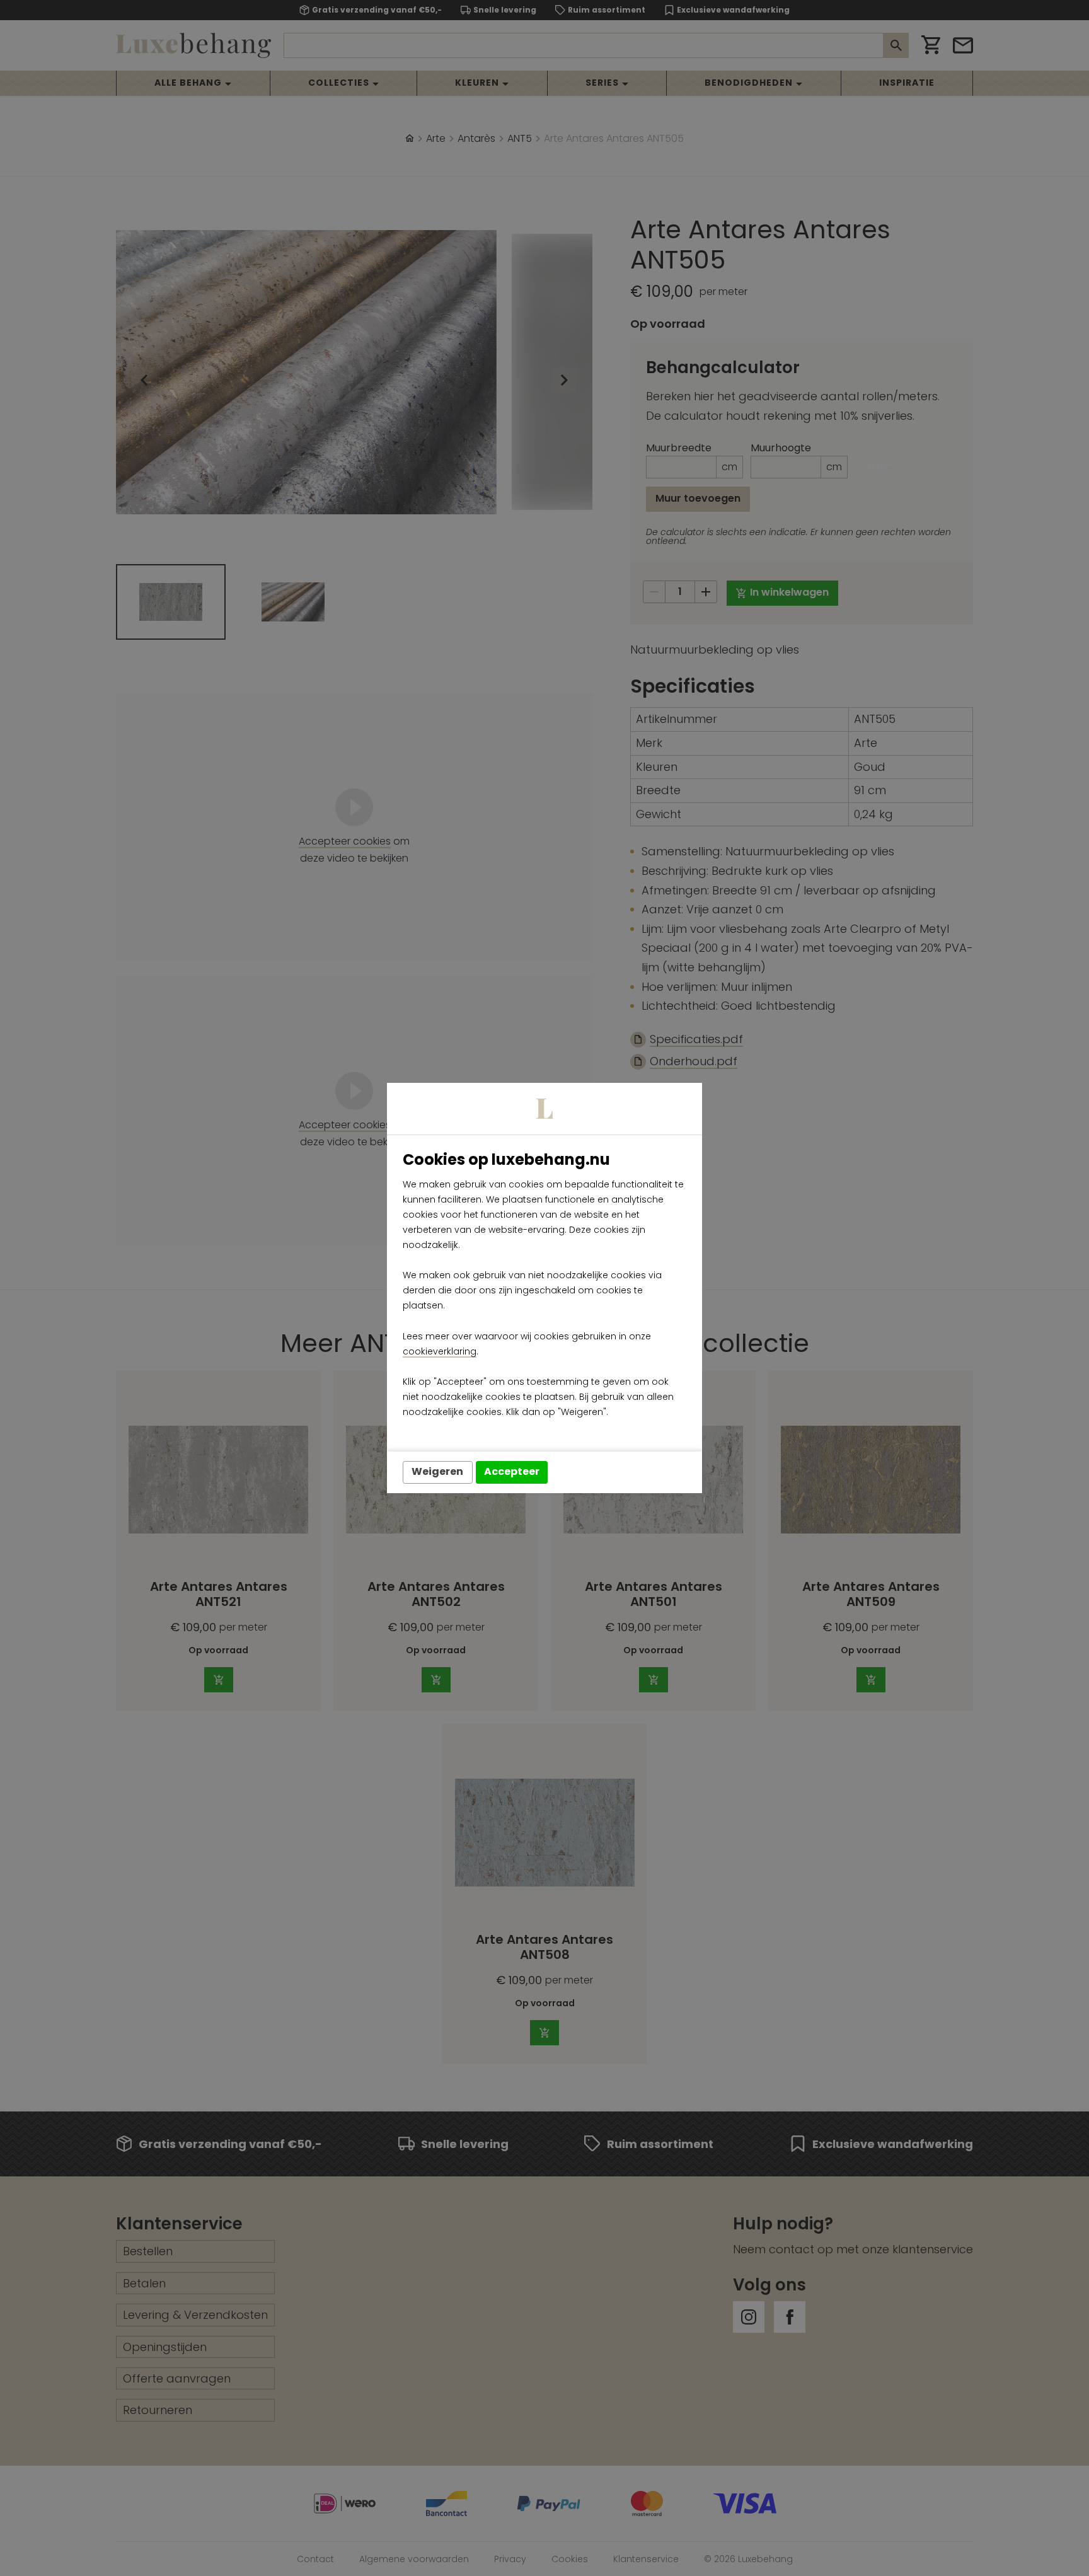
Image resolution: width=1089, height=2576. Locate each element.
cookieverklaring (440, 1351)
